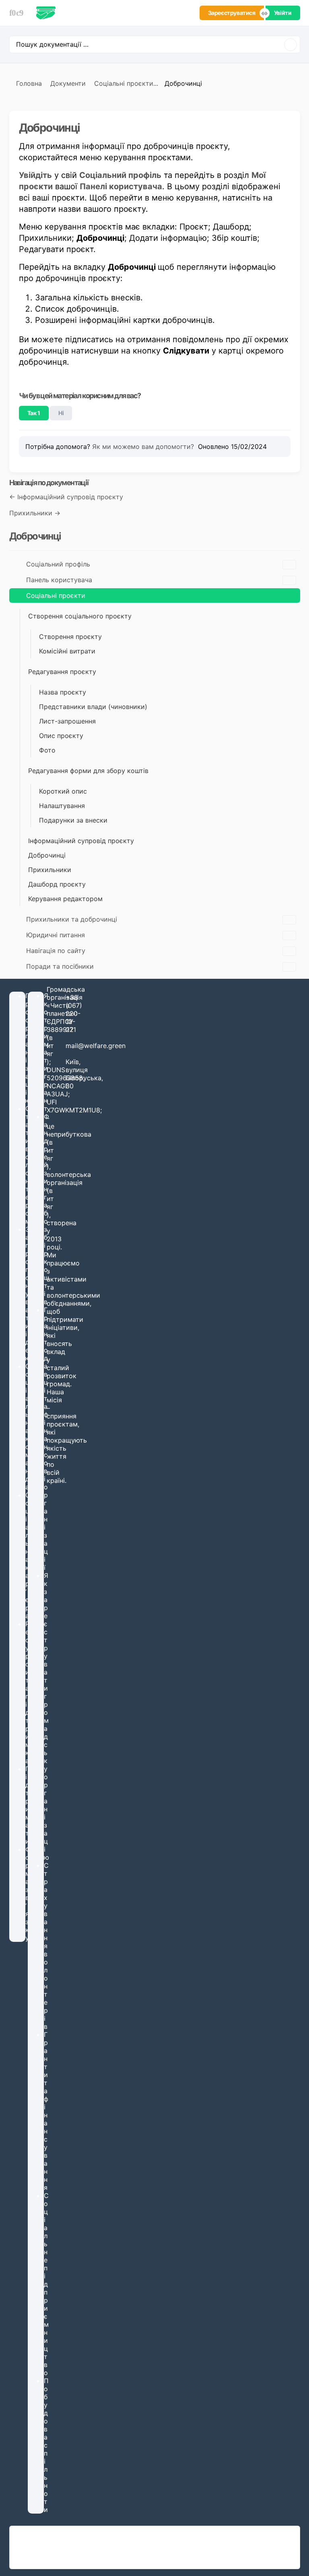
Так (34, 413)
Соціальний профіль (58, 564)
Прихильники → (35, 513)
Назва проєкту (63, 692)
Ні (61, 413)
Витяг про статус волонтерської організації (83, 2559)
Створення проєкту (70, 637)
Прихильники (50, 870)
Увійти (283, 13)
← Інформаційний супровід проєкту (66, 497)
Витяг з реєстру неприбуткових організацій (84, 2551)
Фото (47, 750)
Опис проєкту (61, 736)
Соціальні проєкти (56, 595)
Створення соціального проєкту (80, 616)
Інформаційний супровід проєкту (81, 841)
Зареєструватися (232, 13)
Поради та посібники (60, 966)
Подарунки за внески (73, 820)
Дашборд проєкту (57, 884)
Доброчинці (47, 855)
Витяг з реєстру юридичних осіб (69, 2543)
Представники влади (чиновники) (93, 707)
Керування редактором (65, 899)
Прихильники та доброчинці (72, 919)
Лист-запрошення (67, 721)
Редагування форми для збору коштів (88, 771)
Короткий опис (63, 791)
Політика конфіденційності (257, 2547)
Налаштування (62, 806)
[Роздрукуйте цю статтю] (288, 124)
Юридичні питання (56, 935)
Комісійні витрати (67, 651)
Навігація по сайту (56, 951)
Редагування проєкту (62, 672)
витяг (50, 1046)
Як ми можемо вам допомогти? (144, 447)
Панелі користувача (121, 186)
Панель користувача (59, 580)
